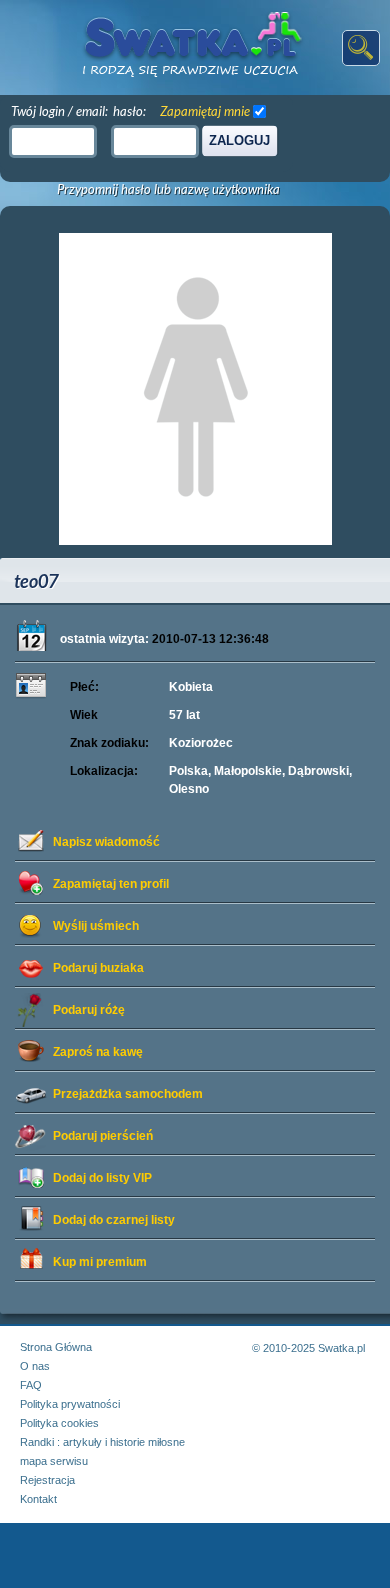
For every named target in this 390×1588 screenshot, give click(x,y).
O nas (35, 1366)
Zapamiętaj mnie (205, 111)
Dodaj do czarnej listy (114, 1220)
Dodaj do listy (102, 1178)
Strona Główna (56, 1347)
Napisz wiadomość (106, 842)
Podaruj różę (89, 1010)
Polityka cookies (59, 1423)
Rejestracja (47, 1480)
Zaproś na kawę (98, 1052)
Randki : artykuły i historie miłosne (102, 1442)
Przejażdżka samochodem (128, 1094)
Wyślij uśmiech (96, 926)
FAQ (31, 1385)
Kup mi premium (100, 1262)
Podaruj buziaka (98, 968)
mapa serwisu (54, 1461)
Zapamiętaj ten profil (111, 884)
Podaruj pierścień (103, 1136)
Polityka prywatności (70, 1404)
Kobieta (191, 687)
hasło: (129, 111)
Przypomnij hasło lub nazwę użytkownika (168, 189)
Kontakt (38, 1499)
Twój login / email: (59, 111)
